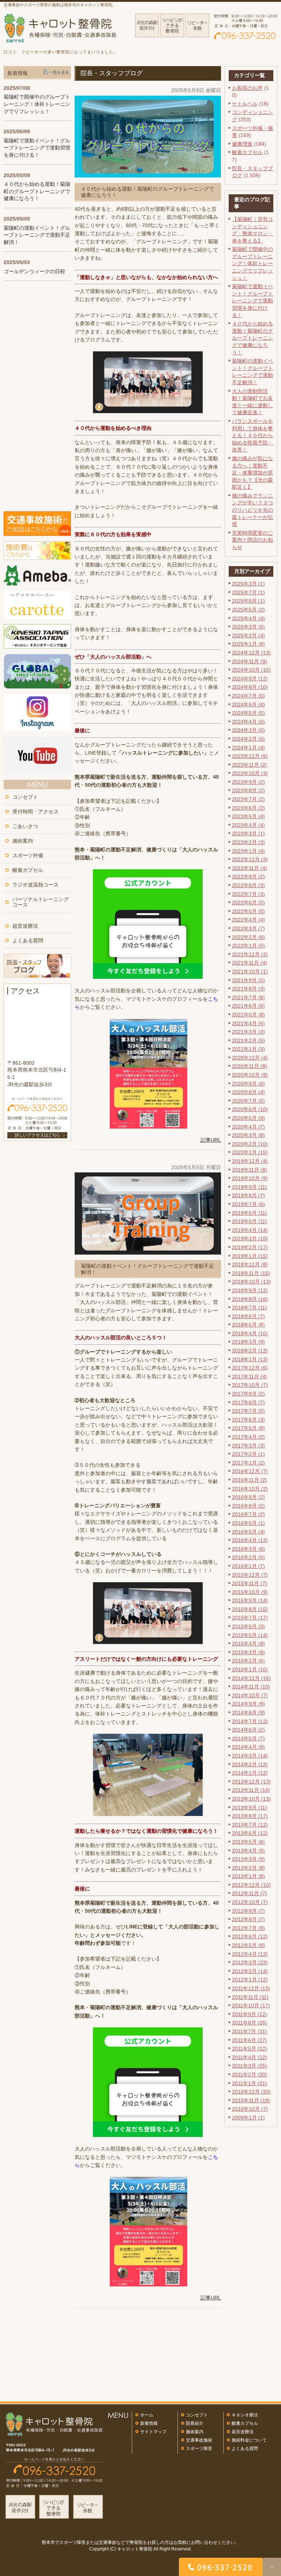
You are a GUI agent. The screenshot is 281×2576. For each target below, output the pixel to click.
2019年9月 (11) (250, 1187)
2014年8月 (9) (248, 1713)
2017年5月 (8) (248, 1428)
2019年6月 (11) (250, 1213)
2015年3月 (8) (248, 1652)
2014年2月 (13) (250, 1764)
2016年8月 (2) (248, 1506)
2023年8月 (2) (248, 790)
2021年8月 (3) (248, 989)
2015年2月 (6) (248, 1661)
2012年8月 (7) (248, 1919)
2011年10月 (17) (251, 2006)
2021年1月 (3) (248, 1049)
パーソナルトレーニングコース (41, 902)
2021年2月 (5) (248, 1041)
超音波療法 (25, 926)
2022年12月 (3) (250, 859)
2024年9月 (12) (250, 679)
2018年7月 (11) (250, 1308)
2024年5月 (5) (248, 713)
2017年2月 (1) (248, 1454)
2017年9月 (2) (248, 1394)
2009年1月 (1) (248, 2118)
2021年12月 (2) (250, 954)
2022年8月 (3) (248, 885)
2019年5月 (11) (250, 1221)
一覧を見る (59, 72)
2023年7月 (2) (248, 799)
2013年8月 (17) (250, 1816)
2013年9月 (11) (250, 1808)
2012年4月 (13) (250, 1954)
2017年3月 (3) (248, 1446)
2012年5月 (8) (248, 1945)
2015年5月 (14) (250, 1635)
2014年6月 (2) (248, 1730)
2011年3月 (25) (250, 2066)
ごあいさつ (25, 826)
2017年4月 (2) (248, 1437)
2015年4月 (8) (248, 1644)
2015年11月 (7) (250, 1583)
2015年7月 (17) (250, 1618)
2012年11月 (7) (250, 1893)
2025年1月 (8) (248, 644)
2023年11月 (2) (250, 765)
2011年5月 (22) (250, 2049)
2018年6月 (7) (248, 1316)
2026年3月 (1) (248, 584)
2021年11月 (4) (250, 963)
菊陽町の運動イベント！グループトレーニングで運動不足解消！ (37, 235)
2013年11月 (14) (251, 1790)
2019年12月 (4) (250, 1161)
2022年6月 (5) (248, 902)
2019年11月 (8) (250, 1170)
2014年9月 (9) (248, 1704)
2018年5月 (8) (248, 1325)
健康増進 (242, 144)
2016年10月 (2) (250, 1489)
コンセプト (25, 797)
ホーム (147, 2415)
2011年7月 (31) (250, 2031)
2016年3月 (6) (248, 1549)
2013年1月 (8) (248, 1876)
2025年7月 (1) (248, 592)
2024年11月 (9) (250, 661)
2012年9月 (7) (248, 1911)
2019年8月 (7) (248, 1195)
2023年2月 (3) (248, 842)
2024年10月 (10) (251, 670)
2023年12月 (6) (250, 756)
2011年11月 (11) (250, 1997)
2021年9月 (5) (248, 980)
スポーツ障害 (199, 2449)
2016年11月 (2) (250, 1480)
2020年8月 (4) (248, 1092)
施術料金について (249, 2440)
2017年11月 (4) (250, 1377)
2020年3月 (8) (248, 1135)
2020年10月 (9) (250, 1075)
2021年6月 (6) (248, 1006)
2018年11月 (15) (251, 1273)
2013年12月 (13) (251, 1782)
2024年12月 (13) (251, 653)
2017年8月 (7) (248, 1403)
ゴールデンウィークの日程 (34, 271)
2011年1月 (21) (250, 2083)
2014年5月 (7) (248, 1739)
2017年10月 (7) (250, 1385)
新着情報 (149, 2423)
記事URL (211, 1140)
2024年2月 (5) (248, 739)
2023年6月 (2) (248, 808)
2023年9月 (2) (248, 782)
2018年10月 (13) (251, 1282)
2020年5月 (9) (248, 1118)
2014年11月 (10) (251, 1687)
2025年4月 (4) (248, 618)
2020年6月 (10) (250, 1109)
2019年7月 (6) (248, 1204)
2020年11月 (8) (250, 1066)
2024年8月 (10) (250, 687)
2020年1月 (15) (250, 1152)
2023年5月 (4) (248, 816)
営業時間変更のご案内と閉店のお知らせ (252, 540)
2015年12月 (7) (250, 1575)
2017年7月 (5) (248, 1411)
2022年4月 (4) (248, 920)
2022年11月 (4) (250, 868)
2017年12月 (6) (250, 1368)
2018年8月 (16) (250, 1299)
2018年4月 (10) (250, 1333)
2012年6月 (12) (250, 1936)
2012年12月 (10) (251, 1885)
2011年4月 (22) (250, 2057)
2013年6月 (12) (250, 1833)
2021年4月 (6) (248, 1023)
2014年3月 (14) (250, 1756)
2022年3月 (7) (248, 928)
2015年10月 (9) (250, 1592)
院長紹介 (195, 2423)
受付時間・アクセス (35, 812)
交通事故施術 (199, 2440)
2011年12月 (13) (251, 1988)
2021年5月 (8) (248, 1015)
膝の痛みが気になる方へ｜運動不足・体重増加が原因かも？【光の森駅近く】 (252, 473)
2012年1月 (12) (250, 1980)
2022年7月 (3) (248, 894)
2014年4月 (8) (248, 1747)
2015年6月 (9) (248, 1626)
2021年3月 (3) (248, 1032)
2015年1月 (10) (250, 1669)
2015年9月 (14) (250, 1600)
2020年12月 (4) (250, 1058)
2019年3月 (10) (250, 1239)
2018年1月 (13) (250, 1359)
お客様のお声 (247, 88)
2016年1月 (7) (248, 1566)
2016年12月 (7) (250, 1471)
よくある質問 (28, 940)
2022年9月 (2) (248, 877)
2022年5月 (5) (248, 911)
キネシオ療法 (245, 2415)
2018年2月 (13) (250, 1351)
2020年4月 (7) (248, 1127)
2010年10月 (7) (250, 2109)
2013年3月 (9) (248, 1859)
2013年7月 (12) (250, 1825)
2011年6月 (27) (250, 2040)
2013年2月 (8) (248, 1868)
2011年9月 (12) (250, 2014)
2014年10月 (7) (250, 1695)
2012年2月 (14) (250, 1971)
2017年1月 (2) (248, 1463)
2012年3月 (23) (250, 1962)
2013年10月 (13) (251, 1799)
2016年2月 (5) (248, 1557)
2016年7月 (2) (248, 1514)
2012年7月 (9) (248, 1928)
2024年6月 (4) (248, 705)
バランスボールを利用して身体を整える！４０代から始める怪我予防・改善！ (252, 435)
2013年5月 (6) (248, 1842)
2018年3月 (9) (248, 1342)
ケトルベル (245, 104)
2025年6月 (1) (248, 601)
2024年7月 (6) (248, 696)
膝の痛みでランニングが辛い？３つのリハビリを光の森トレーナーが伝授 (252, 510)
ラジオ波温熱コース (35, 885)
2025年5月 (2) (248, 610)
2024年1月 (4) (248, 748)
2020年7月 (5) (248, 1101)
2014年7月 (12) (250, 1721)
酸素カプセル (247, 152)
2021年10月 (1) (250, 972)
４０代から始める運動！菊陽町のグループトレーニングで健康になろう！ (252, 338)
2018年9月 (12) (250, 1290)
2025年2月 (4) (248, 636)
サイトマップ (153, 2432)
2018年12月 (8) (250, 1264)
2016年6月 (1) (248, 1523)
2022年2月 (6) (248, 937)
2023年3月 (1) (248, 833)
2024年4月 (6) (248, 722)
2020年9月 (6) (248, 1084)
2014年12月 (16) (251, 1678)
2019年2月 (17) (250, 1247)
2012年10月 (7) (250, 1902)
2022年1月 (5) (248, 946)
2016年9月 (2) (248, 1497)
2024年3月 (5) (248, 730)
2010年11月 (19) (251, 2100)
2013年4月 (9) (248, 1851)
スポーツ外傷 (28, 855)
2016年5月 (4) (248, 1532)
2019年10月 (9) (250, 1178)
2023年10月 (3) (250, 773)
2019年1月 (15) (250, 1256)
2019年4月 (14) (250, 1230)
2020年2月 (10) (250, 1144)
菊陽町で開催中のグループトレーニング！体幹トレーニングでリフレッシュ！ (252, 263)
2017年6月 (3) (248, 1420)
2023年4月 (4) (248, 825)
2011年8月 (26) (250, 2023)
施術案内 (23, 841)
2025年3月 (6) (248, 627)
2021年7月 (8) (248, 997)
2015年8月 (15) (250, 1609)
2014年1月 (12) (250, 1773)
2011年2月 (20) (250, 2075)
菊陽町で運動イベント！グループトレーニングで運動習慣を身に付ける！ (252, 301)
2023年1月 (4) (248, 851)
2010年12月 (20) (251, 2092)
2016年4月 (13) (250, 1540)
